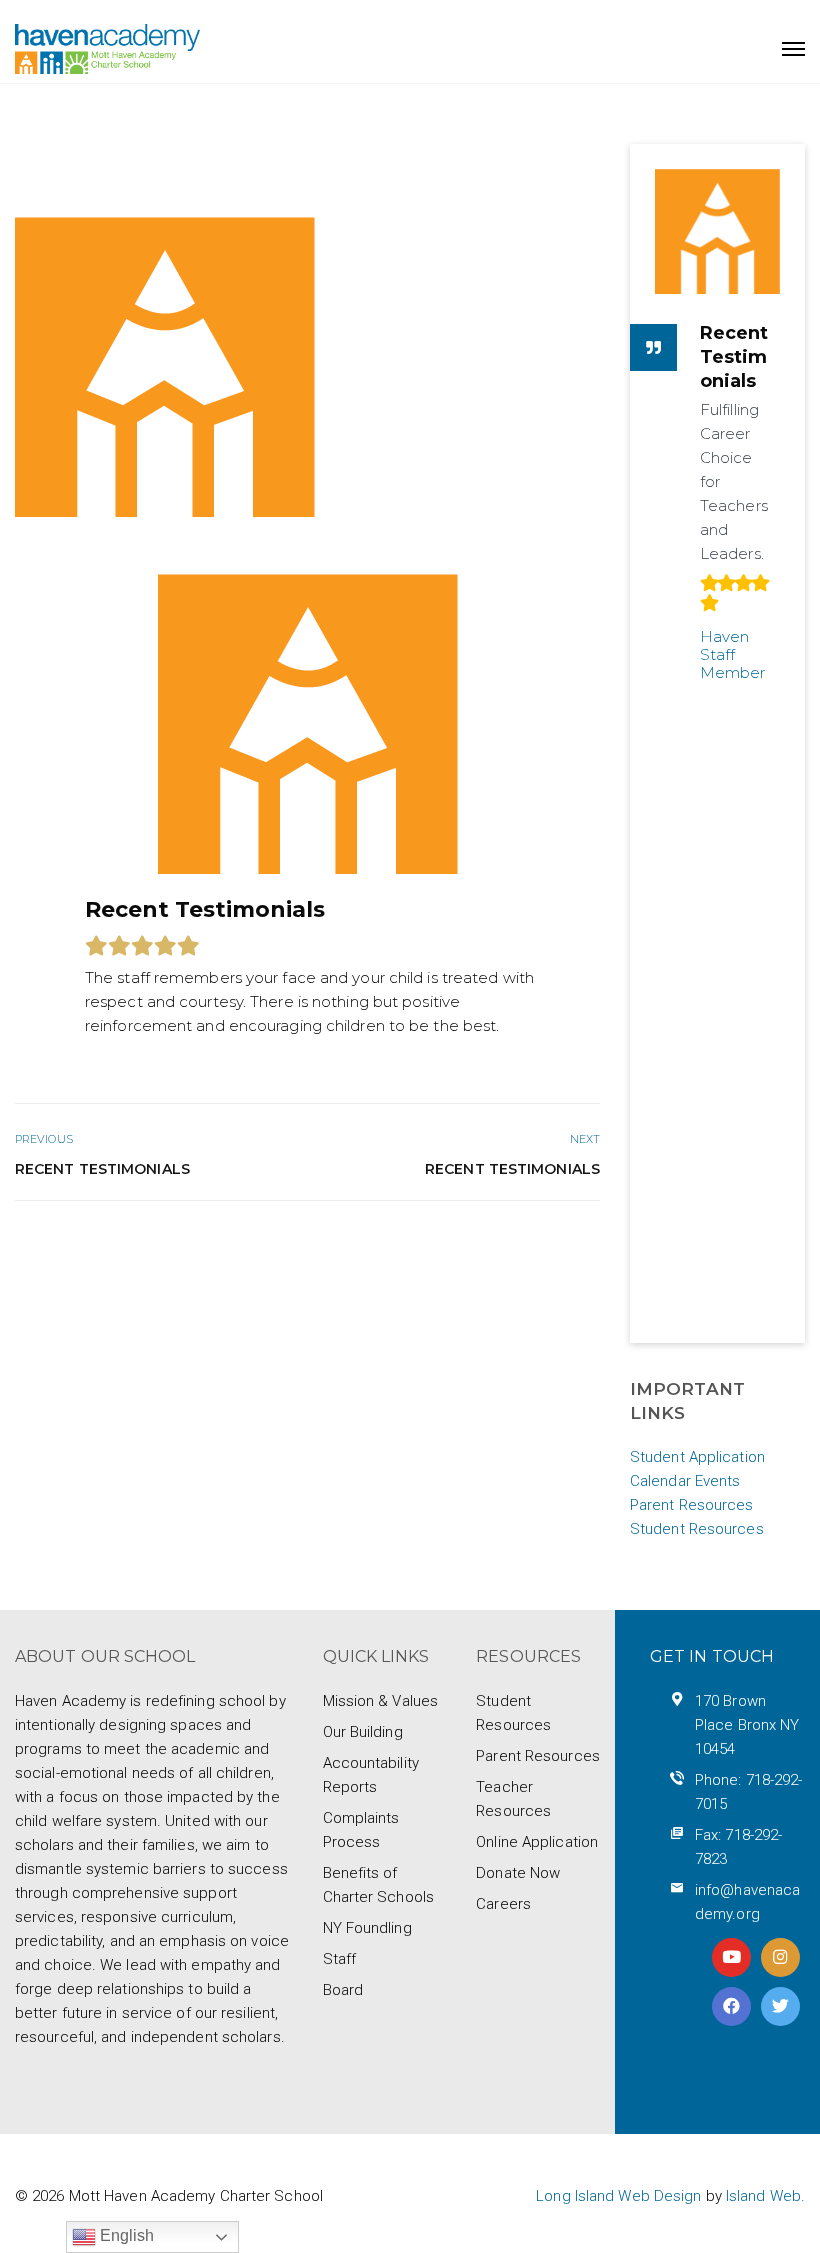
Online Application (537, 1842)
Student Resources (697, 1529)
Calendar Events (685, 1481)
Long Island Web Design (618, 2196)
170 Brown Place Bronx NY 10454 (747, 1725)
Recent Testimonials (102, 1169)
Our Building (363, 1732)
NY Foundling (367, 1928)
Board (343, 1990)
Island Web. (765, 2196)
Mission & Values (381, 1701)
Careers (503, 1904)
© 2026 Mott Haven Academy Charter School (169, 2196)
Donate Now (518, 1873)
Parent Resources (692, 1505)
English (125, 2235)
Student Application (697, 1457)
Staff (340, 1959)
